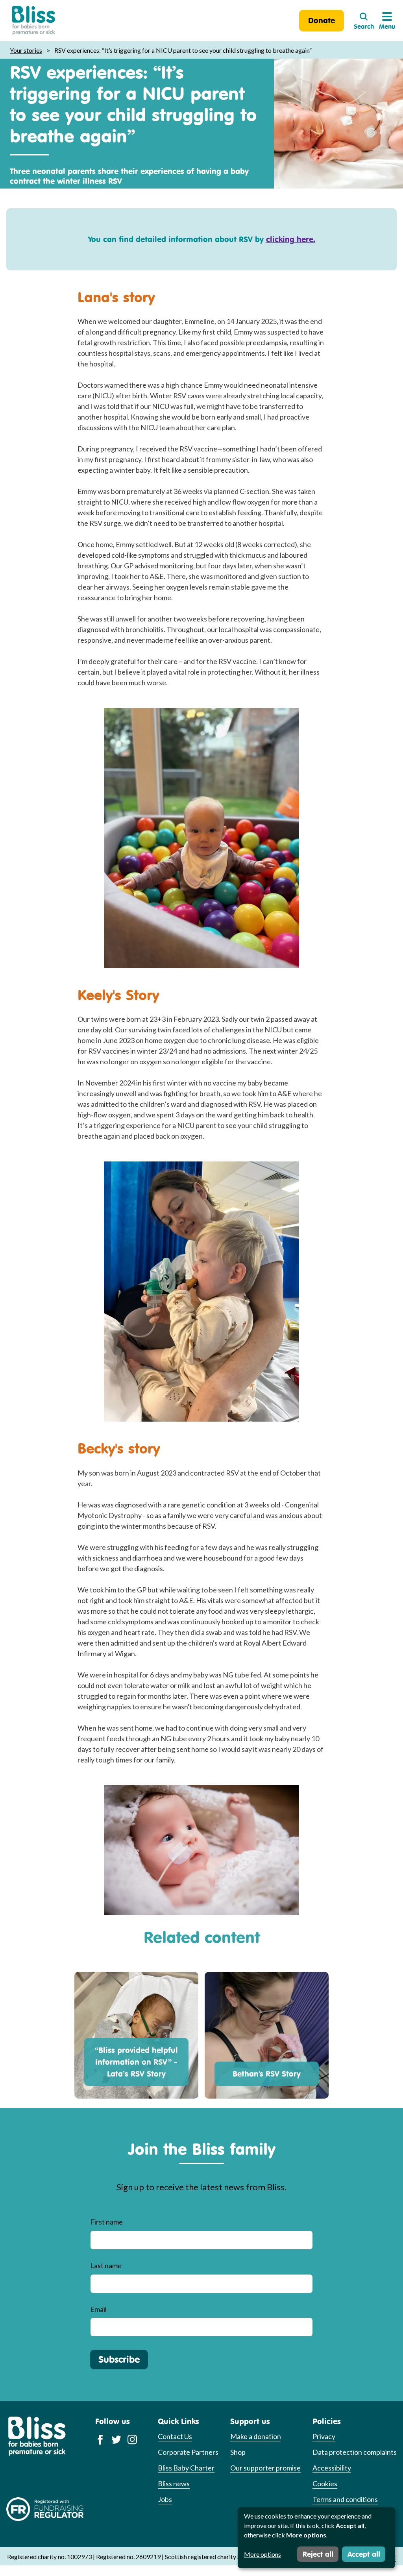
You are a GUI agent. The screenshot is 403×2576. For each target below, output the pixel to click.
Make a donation (256, 2436)
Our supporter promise (265, 2468)
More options (263, 2554)
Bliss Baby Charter (186, 2468)
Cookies (325, 2484)
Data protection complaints (355, 2452)
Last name (106, 2265)
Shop (238, 2452)
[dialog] (316, 2538)
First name (106, 2222)
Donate (322, 20)
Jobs (165, 2499)
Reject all (318, 2554)
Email (98, 2309)
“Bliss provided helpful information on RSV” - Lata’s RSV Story (136, 2062)
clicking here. (291, 239)
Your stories (26, 50)
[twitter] (116, 2439)
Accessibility (332, 2468)
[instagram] (132, 2439)
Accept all (364, 2554)
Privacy (324, 2436)
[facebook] (100, 2439)
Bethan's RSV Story (267, 2074)
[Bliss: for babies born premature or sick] (34, 21)
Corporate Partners (188, 2452)
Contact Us (175, 2436)
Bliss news (174, 2484)
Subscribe (119, 2359)
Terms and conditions (345, 2499)
